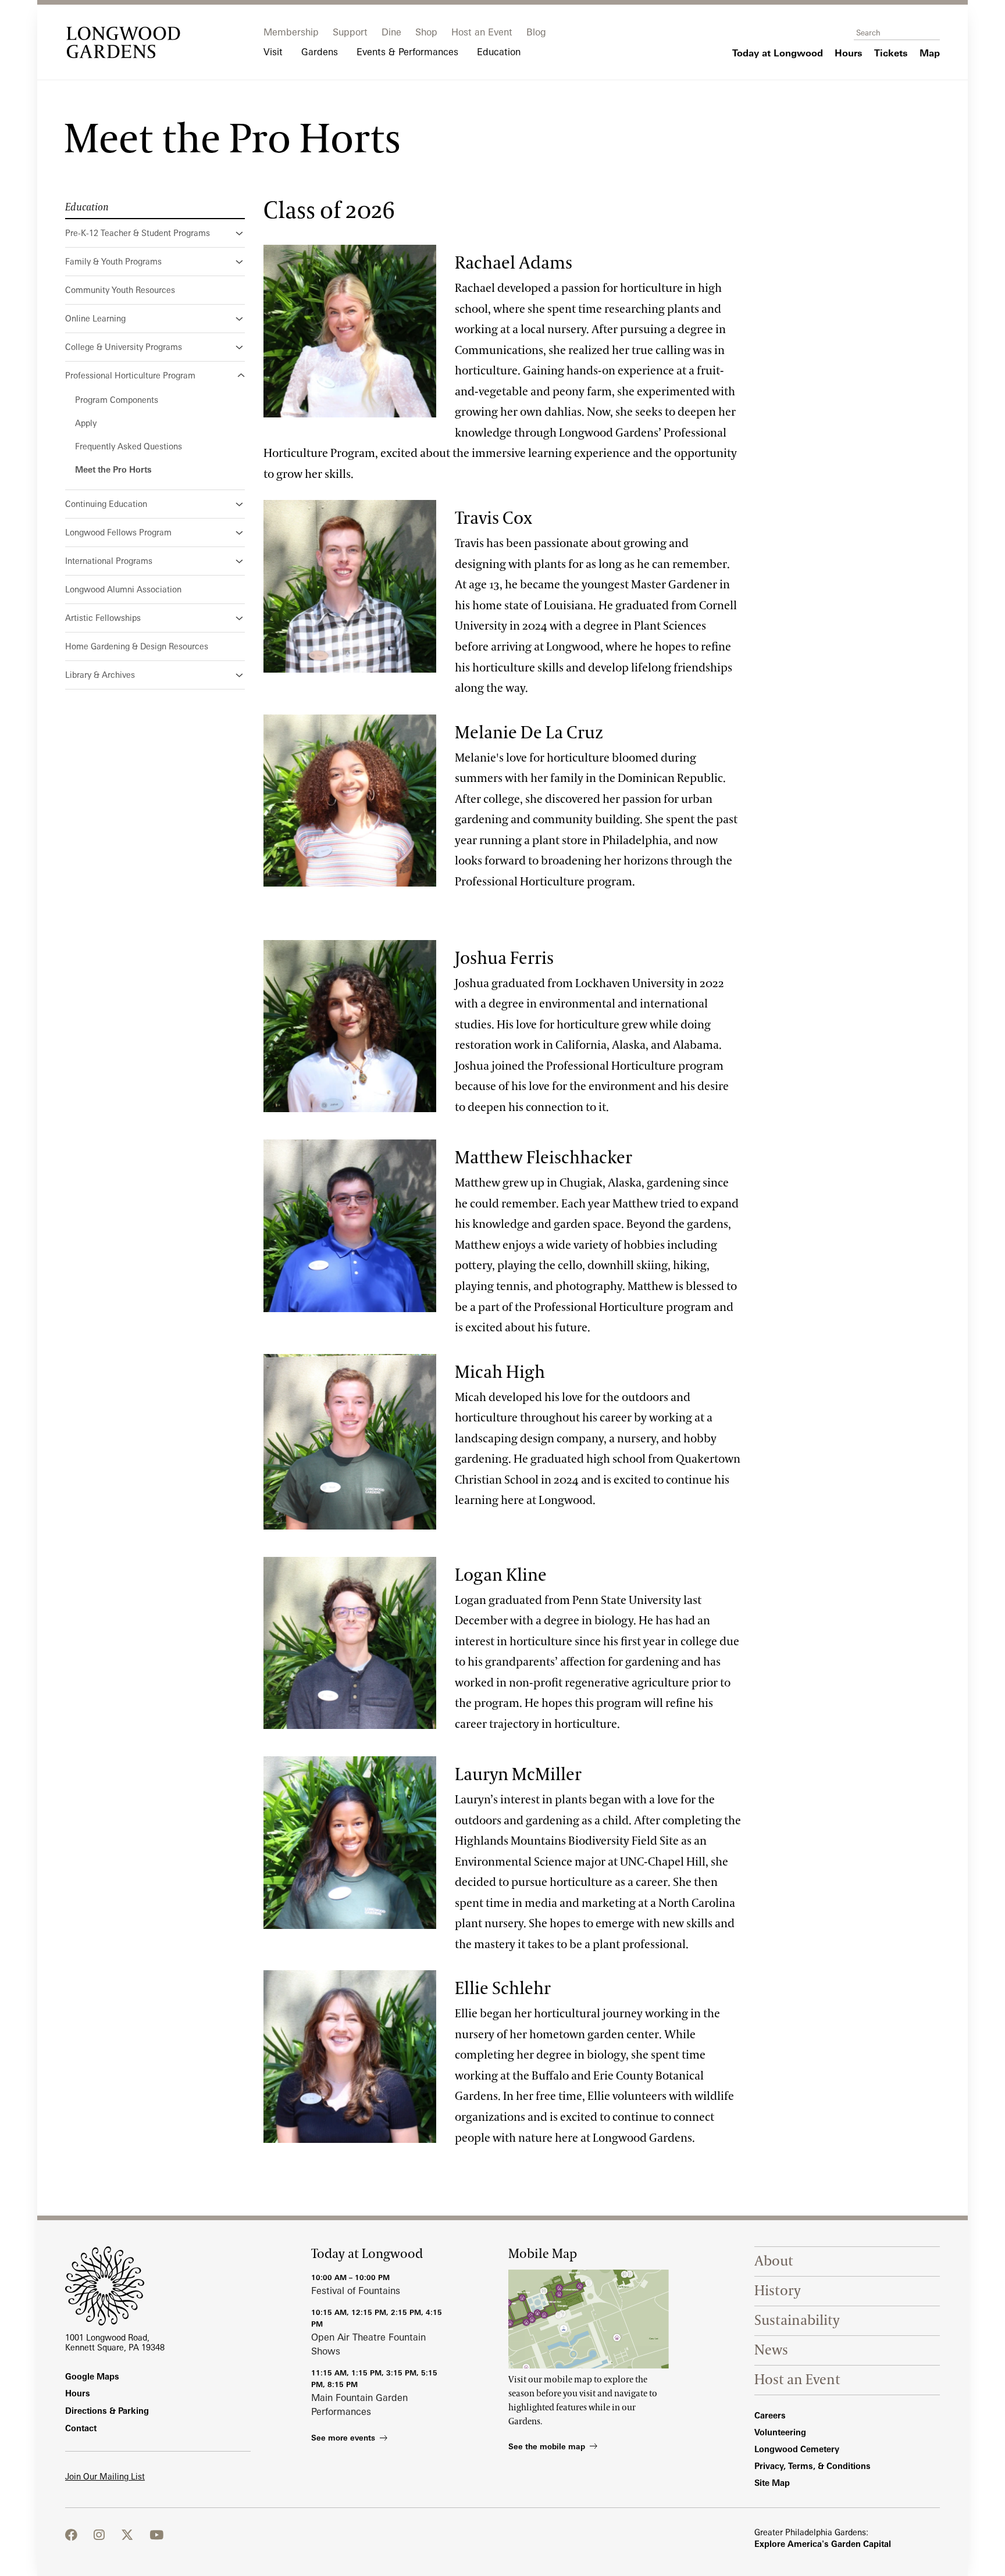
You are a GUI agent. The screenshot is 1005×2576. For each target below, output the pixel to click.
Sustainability (797, 2320)
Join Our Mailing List (105, 2476)
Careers (770, 2415)
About (774, 2261)
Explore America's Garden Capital (823, 2544)
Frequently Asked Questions (129, 446)
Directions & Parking (107, 2411)
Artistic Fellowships (103, 618)
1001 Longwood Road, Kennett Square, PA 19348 (115, 2342)
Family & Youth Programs (113, 261)
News (771, 2350)
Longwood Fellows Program (118, 532)
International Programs (109, 561)
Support (350, 32)
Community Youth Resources (120, 290)
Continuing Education (106, 504)
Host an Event (482, 32)
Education (87, 208)
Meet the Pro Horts (113, 469)
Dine (391, 32)
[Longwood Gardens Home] (123, 42)
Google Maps (92, 2376)
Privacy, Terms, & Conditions (812, 2466)
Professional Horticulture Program (130, 375)
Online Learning (95, 318)
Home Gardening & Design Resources (137, 646)
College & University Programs (124, 347)
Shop (426, 32)
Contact (81, 2428)
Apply (86, 423)
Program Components (117, 400)
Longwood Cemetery (797, 2449)
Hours (78, 2393)
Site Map (772, 2483)
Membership (291, 32)
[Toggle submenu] (240, 233)
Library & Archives (100, 675)
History (778, 2291)
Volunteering (780, 2432)
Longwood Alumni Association (123, 589)
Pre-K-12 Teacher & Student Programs (138, 233)
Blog (536, 32)
